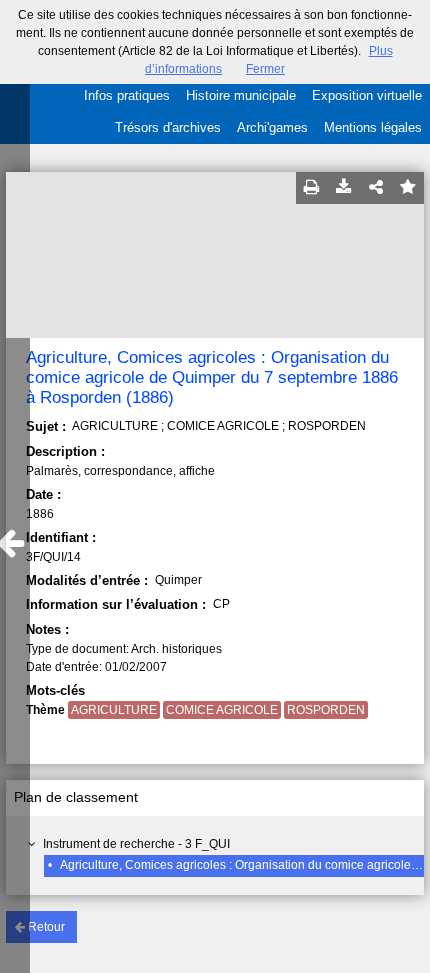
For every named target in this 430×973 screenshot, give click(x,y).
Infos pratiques (127, 95)
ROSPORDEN (326, 710)
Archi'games (272, 127)
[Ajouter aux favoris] (408, 188)
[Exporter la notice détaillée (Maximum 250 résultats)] (344, 188)
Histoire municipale (241, 95)
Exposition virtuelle (367, 95)
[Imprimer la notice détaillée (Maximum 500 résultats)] (312, 188)
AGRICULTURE (114, 710)
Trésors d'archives (168, 127)
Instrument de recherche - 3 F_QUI (136, 844)
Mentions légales (373, 127)
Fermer (265, 69)
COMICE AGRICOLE (222, 710)
